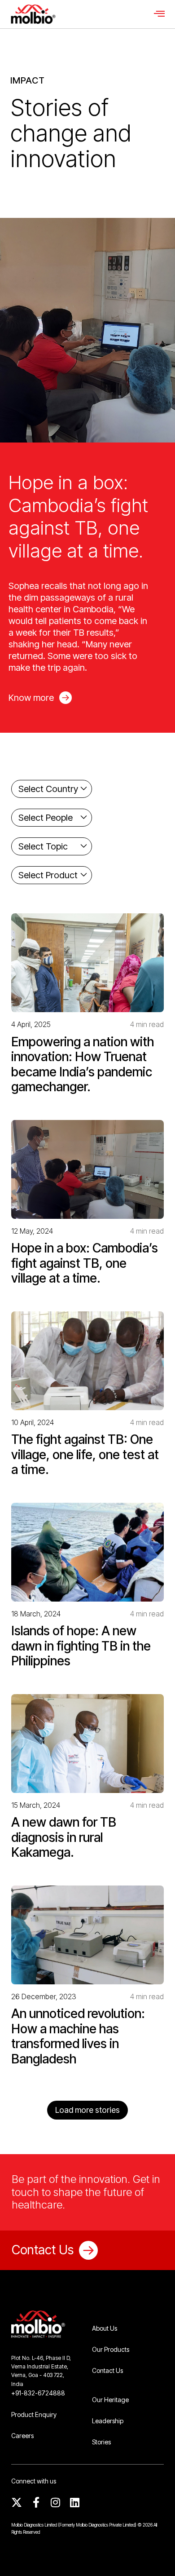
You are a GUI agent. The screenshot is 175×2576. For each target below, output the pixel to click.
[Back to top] (155, 2556)
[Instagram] (55, 2502)
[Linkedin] (74, 2502)
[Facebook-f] (36, 2502)
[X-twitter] (17, 2502)
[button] (159, 14)
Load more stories (87, 2110)
